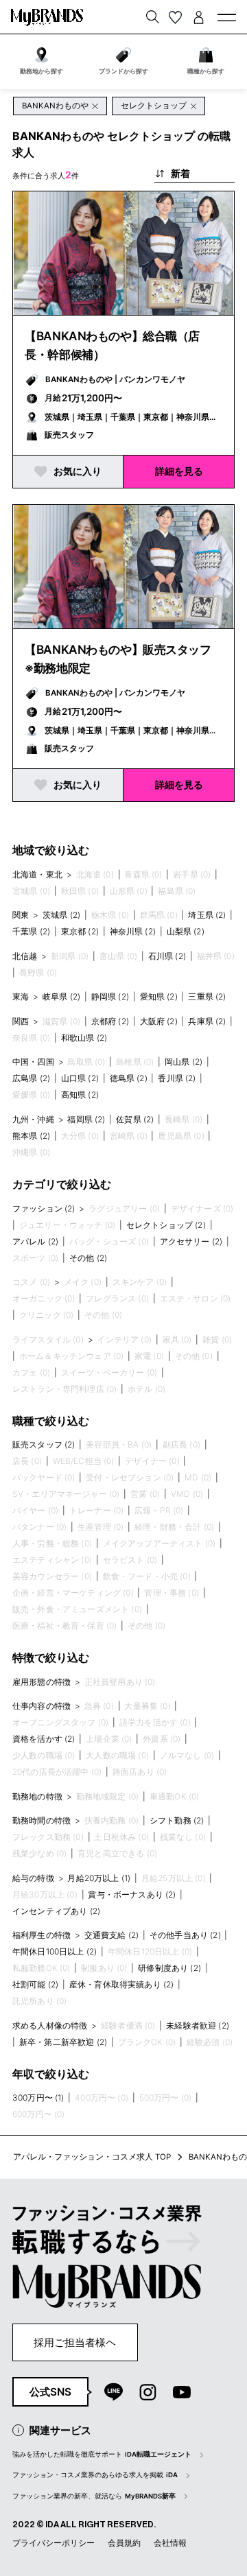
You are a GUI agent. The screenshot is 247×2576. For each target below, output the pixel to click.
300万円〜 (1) (38, 2098)
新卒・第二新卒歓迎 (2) (63, 2042)
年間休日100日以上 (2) (55, 1951)
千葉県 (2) (31, 931)
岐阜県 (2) (61, 996)
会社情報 (170, 2543)
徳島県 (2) (129, 1078)
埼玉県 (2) (207, 915)
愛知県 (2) (159, 996)
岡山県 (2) (184, 1062)
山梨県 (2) (186, 931)
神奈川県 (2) (133, 931)
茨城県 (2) (61, 915)
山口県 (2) (80, 1078)
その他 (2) (88, 1258)
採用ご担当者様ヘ (75, 2342)
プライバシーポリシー (54, 2543)
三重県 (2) (207, 996)
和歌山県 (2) (84, 1038)
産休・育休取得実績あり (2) (121, 1984)
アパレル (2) (35, 1241)
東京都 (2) (80, 931)
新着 (180, 173)
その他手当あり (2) (185, 1935)
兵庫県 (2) (207, 1021)
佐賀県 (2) (135, 1119)
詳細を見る (179, 471)
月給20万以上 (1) (99, 1878)
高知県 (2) (80, 1095)
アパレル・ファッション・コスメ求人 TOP (92, 2157)
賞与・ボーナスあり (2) (132, 1894)
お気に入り (78, 471)
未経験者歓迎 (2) (198, 2025)
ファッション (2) (44, 1208)
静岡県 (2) (110, 996)
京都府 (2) (110, 1021)
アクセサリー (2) (191, 1241)
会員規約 (124, 2543)
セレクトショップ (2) (166, 1225)
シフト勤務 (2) (177, 1820)
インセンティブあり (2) (56, 1911)
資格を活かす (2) (44, 1739)
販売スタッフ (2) (44, 1444)
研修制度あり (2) (169, 1968)
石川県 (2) (167, 956)
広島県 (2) (31, 1078)
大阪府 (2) (159, 1021)
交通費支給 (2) (111, 1935)
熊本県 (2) (31, 1136)
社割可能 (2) (35, 1984)
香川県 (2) (177, 1078)
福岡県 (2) (86, 1119)
